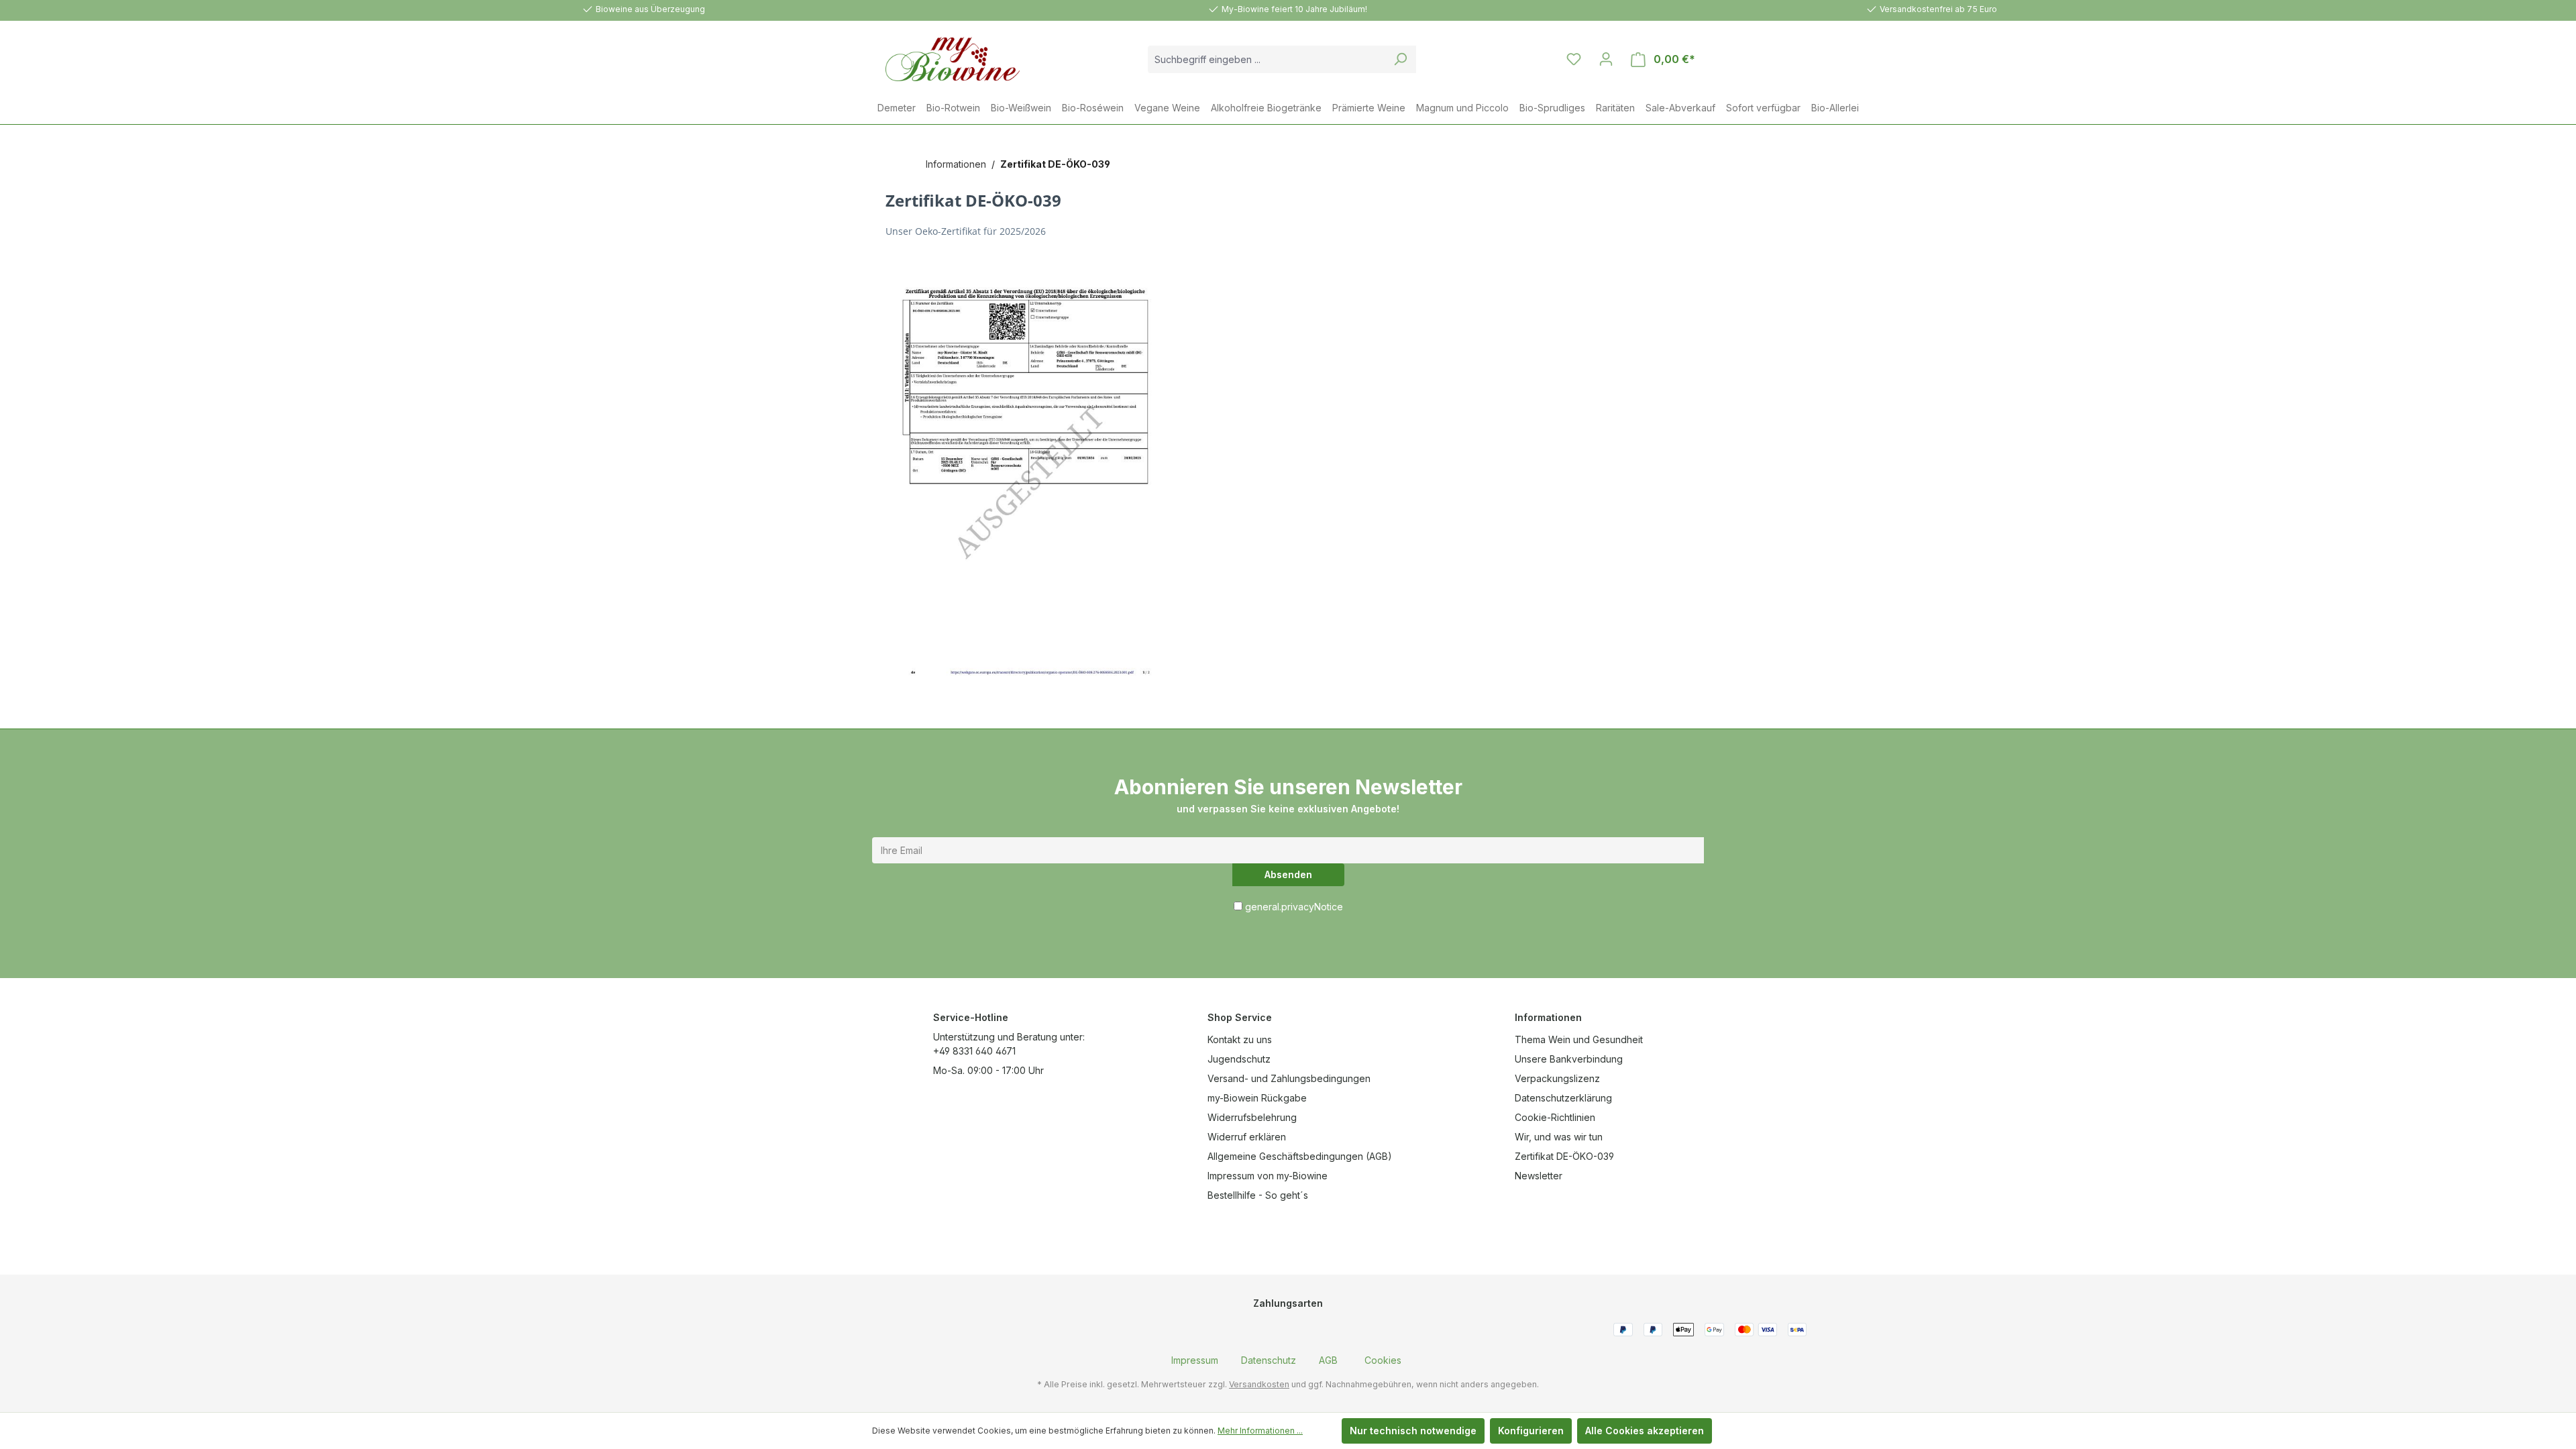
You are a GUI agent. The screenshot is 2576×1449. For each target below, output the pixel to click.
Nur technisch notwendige (1413, 1431)
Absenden (1288, 874)
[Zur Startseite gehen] (939, 59)
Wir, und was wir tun (1559, 1137)
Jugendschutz (1239, 1059)
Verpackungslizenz (1557, 1078)
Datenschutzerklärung (1563, 1098)
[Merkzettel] (1574, 59)
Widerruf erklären (1247, 1137)
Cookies (1383, 1360)
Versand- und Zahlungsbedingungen (1289, 1078)
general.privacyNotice (1294, 907)
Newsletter (1539, 1176)
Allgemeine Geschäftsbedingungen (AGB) (1300, 1156)
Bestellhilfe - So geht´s (1258, 1195)
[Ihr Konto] (1606, 59)
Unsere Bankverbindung (1569, 1059)
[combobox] (1267, 59)
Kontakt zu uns (1240, 1039)
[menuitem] (1195, 1360)
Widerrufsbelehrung (1252, 1117)
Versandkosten (1259, 1384)
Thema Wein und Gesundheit (1579, 1039)
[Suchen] (1400, 59)
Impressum (1195, 1360)
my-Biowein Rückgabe (1257, 1098)
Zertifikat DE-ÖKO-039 (1564, 1156)
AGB (1328, 1360)
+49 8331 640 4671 (974, 1051)
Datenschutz (1269, 1360)
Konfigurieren (1531, 1431)
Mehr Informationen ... (1260, 1431)
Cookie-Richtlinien (1555, 1117)
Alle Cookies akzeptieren (1645, 1431)
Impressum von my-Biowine (1268, 1176)
